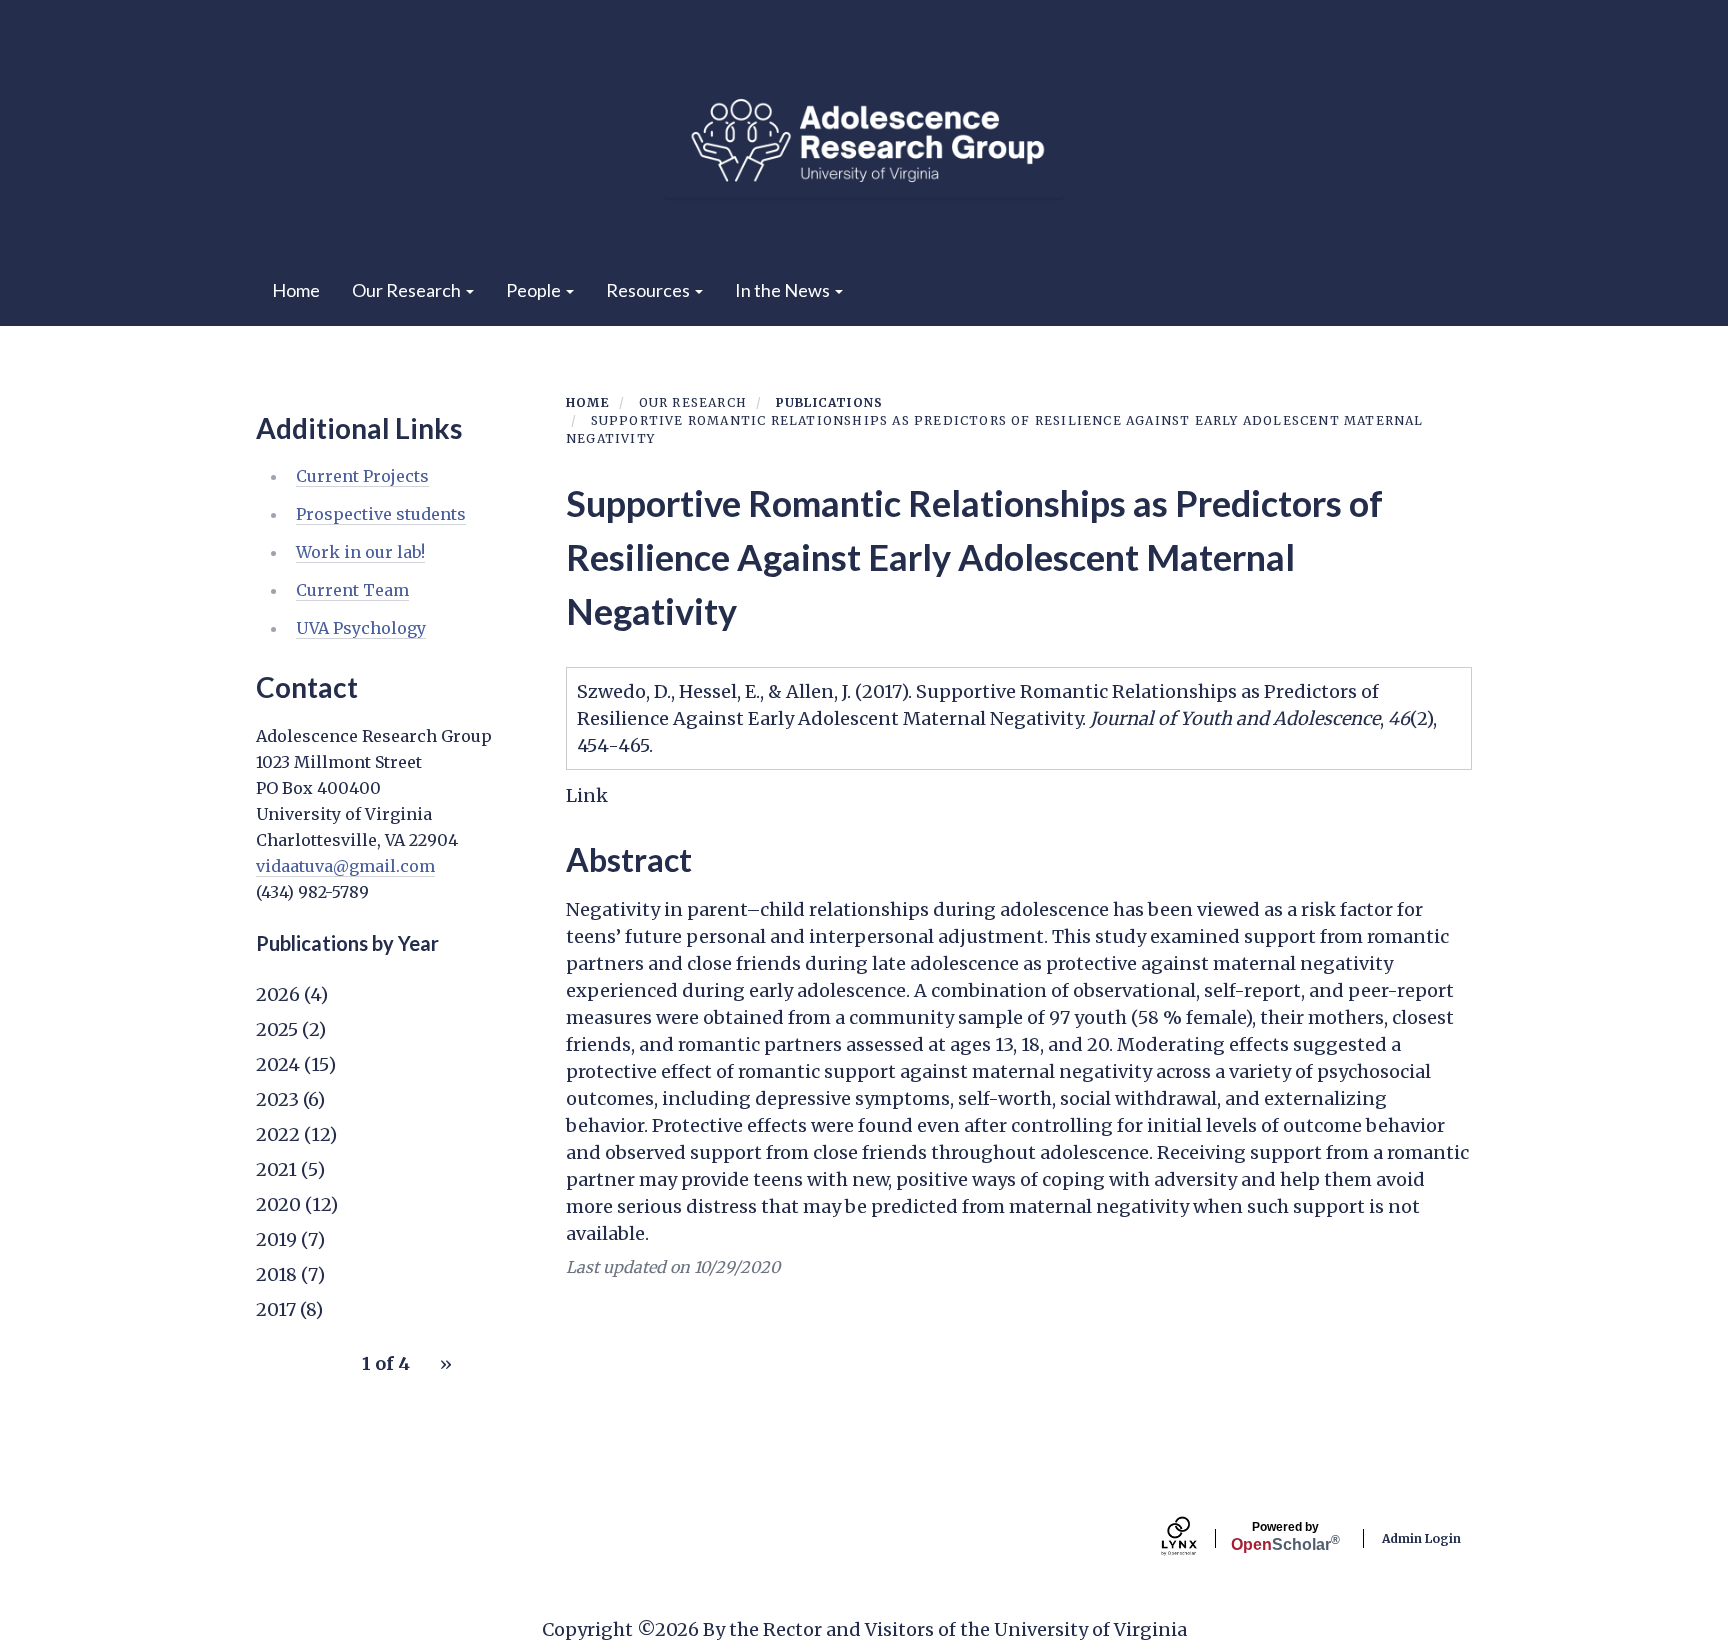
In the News (784, 290)
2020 (278, 1204)
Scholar (1285, 1537)
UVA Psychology (361, 628)
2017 (276, 1309)
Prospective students (381, 514)
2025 (277, 1029)
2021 (276, 1169)
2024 (278, 1064)
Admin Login (1421, 1538)
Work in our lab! (360, 552)
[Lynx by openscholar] (1196, 1538)
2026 (278, 994)
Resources (649, 290)
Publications (829, 402)
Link (587, 795)
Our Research (408, 290)
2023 (277, 1099)
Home (296, 290)
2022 (278, 1134)
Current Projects (362, 476)
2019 (276, 1239)
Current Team (352, 590)
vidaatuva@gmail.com (345, 866)
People (535, 290)
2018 (276, 1274)
